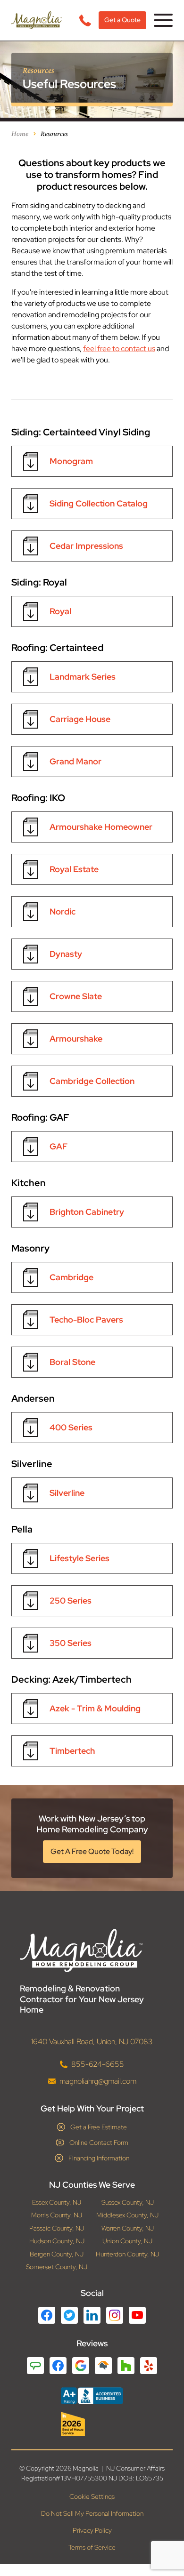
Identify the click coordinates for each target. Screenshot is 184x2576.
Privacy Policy (92, 2531)
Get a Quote (122, 20)
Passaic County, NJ (57, 2228)
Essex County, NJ (57, 2203)
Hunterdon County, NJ (127, 2254)
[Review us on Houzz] (126, 2366)
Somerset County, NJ (57, 2267)
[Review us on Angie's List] (35, 2366)
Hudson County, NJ (57, 2241)
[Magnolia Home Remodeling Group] (37, 20)
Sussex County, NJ (128, 2203)
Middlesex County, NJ (127, 2215)
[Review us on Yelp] (149, 2366)
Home (20, 133)
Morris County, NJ (57, 2215)
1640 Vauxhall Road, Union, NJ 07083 (92, 2042)
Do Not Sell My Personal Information (92, 2514)
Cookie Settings (92, 2497)
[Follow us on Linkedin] (92, 2315)
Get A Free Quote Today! (92, 1851)
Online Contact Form (99, 2143)
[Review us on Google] (81, 2366)
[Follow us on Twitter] (69, 2315)
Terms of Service (92, 2548)
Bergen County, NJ (57, 2254)
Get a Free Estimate (99, 2127)
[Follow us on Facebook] (47, 2315)
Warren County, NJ (128, 2228)
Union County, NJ (127, 2241)
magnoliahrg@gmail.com (98, 2081)
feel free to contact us (119, 349)
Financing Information (99, 2158)
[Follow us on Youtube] (137, 2315)
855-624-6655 (98, 2064)
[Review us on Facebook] (58, 2366)
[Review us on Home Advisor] (103, 2366)
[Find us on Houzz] (92, 2424)
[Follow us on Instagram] (115, 2315)
